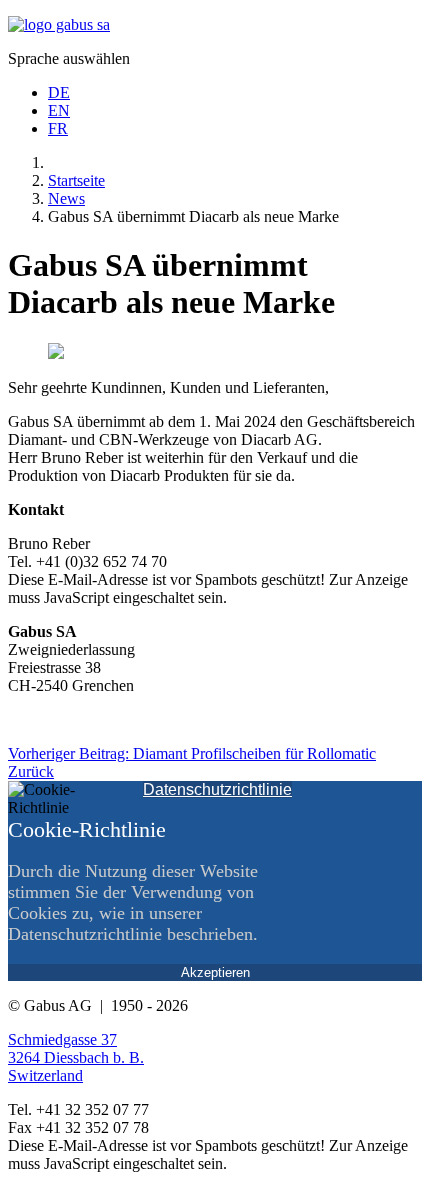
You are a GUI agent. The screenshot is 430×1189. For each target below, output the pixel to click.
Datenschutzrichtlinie (217, 789)
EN (59, 110)
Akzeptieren (215, 972)
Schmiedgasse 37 (62, 1039)
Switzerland (45, 1075)
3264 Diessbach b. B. (76, 1057)
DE (59, 92)
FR (58, 128)
